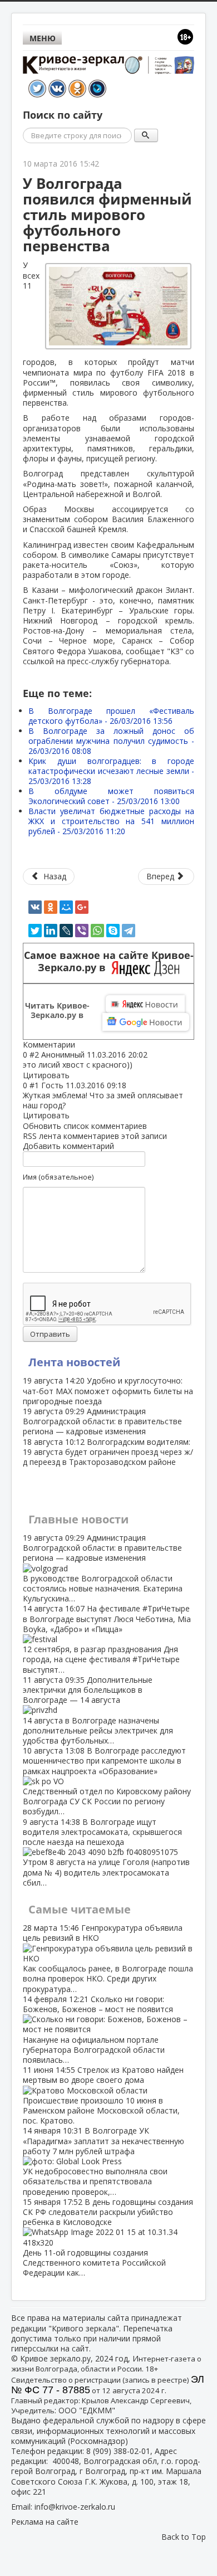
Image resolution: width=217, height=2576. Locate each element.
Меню (43, 38)
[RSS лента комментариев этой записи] (78, 1044)
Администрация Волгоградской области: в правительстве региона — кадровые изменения (102, 1421)
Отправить (50, 1334)
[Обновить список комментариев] (81, 1044)
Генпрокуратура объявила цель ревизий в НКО (108, 1958)
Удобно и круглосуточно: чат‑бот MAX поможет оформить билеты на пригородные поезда (108, 1391)
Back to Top (184, 2537)
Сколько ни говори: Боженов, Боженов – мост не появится (98, 2029)
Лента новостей (74, 1362)
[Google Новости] (146, 1022)
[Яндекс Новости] (145, 1004)
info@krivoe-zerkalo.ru (75, 2507)
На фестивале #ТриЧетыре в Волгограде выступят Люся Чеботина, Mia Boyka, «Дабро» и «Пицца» (107, 1639)
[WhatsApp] (97, 931)
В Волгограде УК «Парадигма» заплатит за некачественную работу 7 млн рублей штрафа (103, 2161)
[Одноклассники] (51, 907)
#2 (34, 1055)
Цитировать (46, 1075)
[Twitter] (35, 931)
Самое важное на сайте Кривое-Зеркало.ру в (109, 962)
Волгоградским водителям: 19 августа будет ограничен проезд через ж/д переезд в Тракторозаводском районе (108, 1452)
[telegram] (129, 931)
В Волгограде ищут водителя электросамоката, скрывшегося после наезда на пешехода (106, 1852)
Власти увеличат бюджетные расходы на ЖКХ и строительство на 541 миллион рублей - (111, 821)
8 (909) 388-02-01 (118, 2451)
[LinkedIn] (51, 931)
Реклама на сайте (45, 2522)
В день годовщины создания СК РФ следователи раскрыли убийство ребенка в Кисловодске (108, 2237)
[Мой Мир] (66, 907)
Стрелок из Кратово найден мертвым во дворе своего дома (103, 2095)
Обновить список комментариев (85, 1126)
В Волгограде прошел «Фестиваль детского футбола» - (111, 716)
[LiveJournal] (66, 931)
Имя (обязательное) (58, 1177)
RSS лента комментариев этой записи (95, 1136)
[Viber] (82, 931)
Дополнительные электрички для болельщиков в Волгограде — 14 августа (98, 1710)
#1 (34, 1085)
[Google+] (82, 907)
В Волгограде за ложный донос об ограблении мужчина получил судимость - (111, 741)
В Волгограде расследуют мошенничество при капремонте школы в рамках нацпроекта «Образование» (107, 1781)
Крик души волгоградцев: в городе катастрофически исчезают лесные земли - (111, 771)
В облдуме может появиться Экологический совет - (111, 796)
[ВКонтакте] (35, 907)
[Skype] (113, 931)
